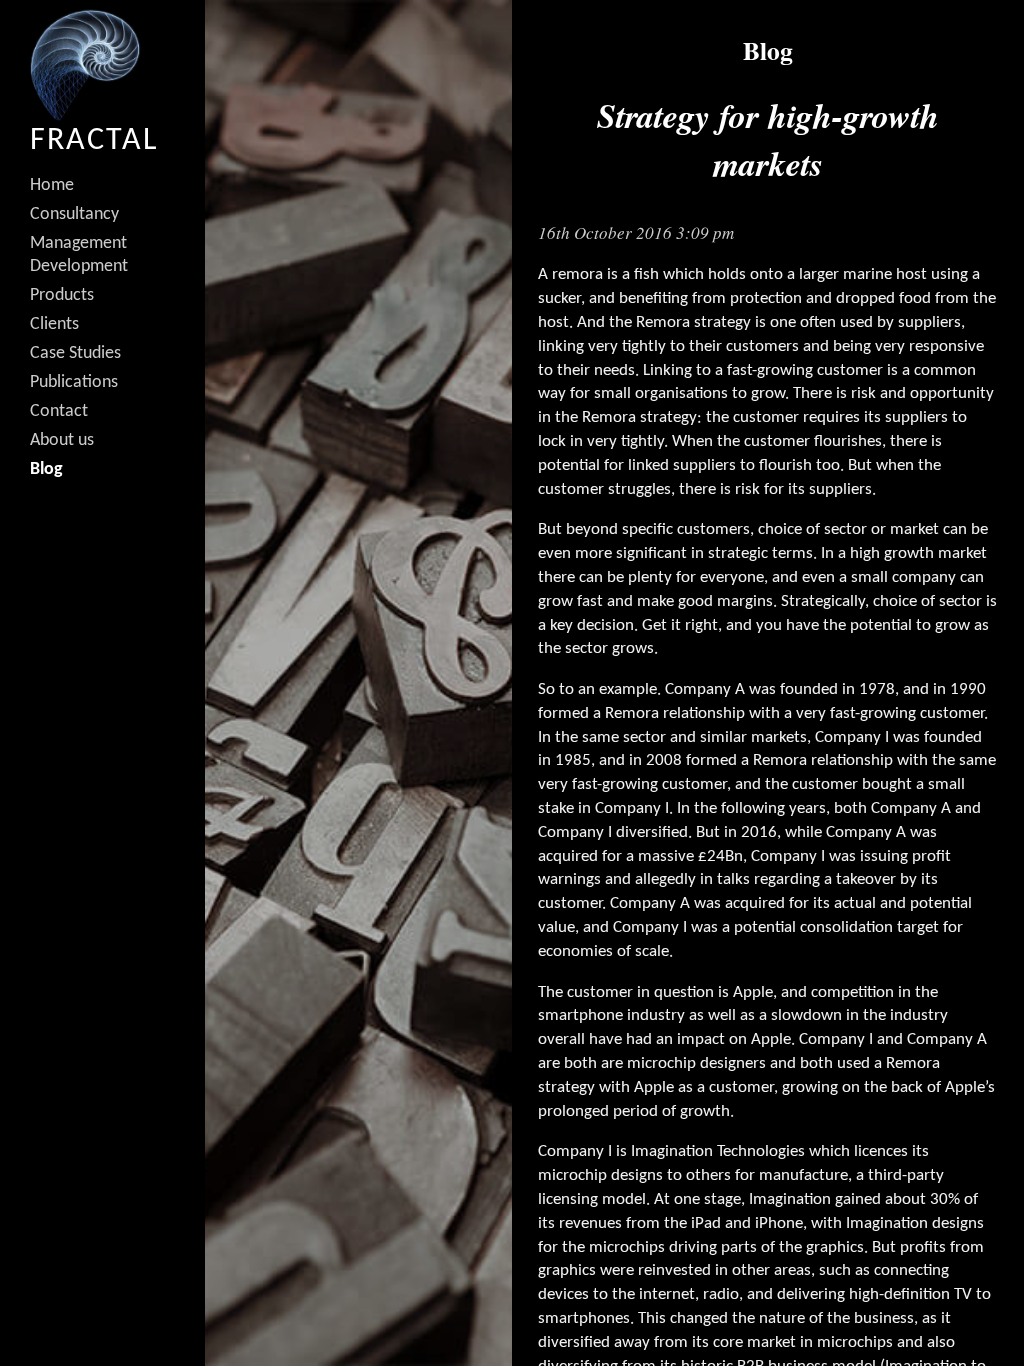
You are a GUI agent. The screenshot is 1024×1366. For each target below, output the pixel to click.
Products (62, 295)
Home (52, 185)
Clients (54, 324)
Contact (59, 411)
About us (62, 440)
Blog (46, 469)
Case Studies (75, 353)
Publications (74, 382)
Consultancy (74, 214)
